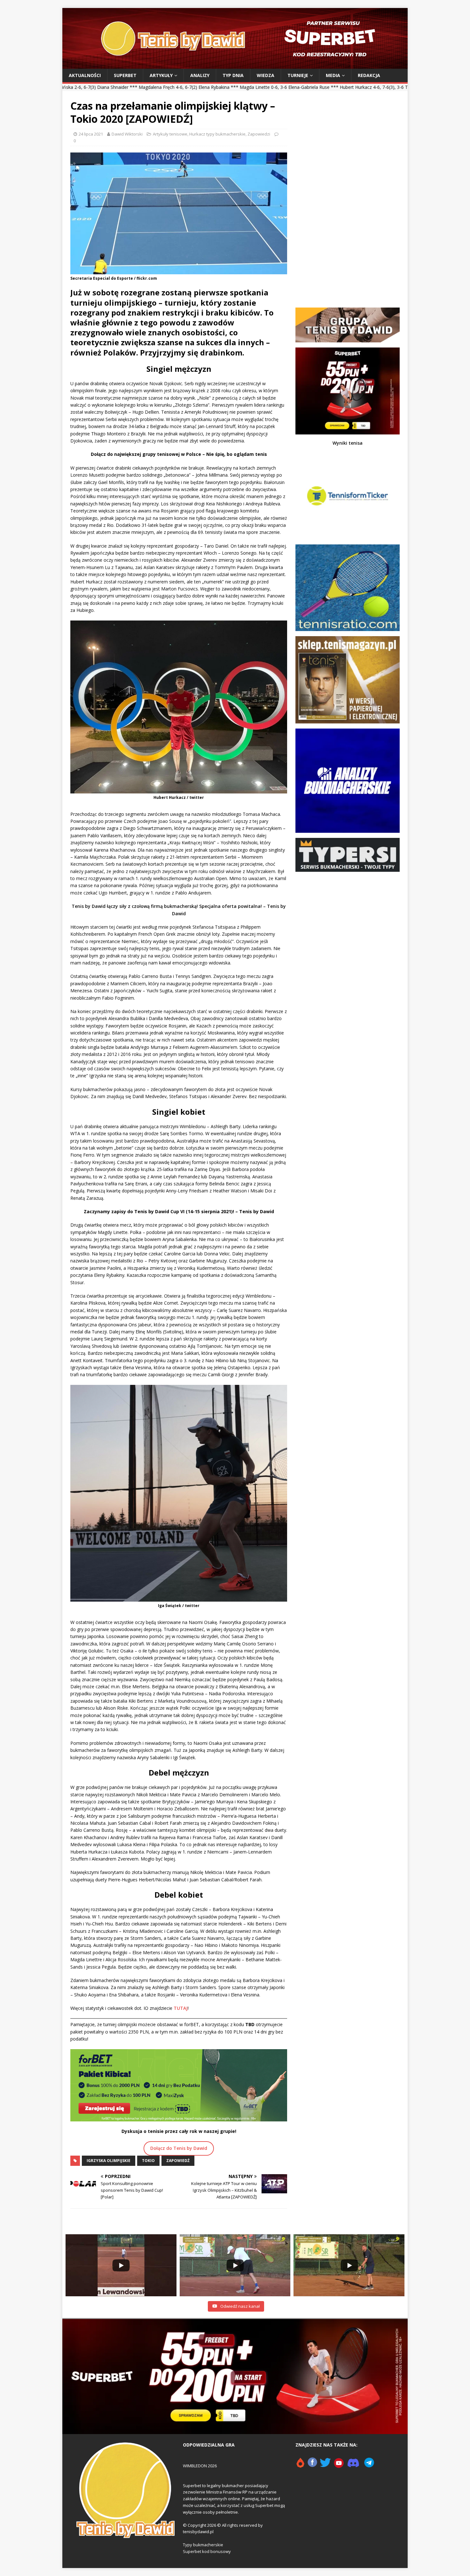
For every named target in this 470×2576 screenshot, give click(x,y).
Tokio (148, 2161)
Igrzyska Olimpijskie (109, 2161)
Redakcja (369, 75)
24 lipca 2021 (91, 134)
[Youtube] (339, 2465)
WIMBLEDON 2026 (200, 2466)
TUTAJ (181, 2008)
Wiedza (266, 75)
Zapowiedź (178, 2161)
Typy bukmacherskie (203, 2545)
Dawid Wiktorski (127, 134)
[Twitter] (325, 2465)
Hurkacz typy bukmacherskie (217, 134)
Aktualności (85, 75)
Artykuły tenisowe (170, 134)
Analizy (200, 75)
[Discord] (353, 2465)
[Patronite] (300, 2465)
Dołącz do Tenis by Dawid (179, 2148)
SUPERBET (125, 75)
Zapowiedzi (259, 134)
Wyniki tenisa (348, 443)
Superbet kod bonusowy (207, 2551)
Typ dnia (233, 75)
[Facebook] (312, 2465)
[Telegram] (369, 2465)
